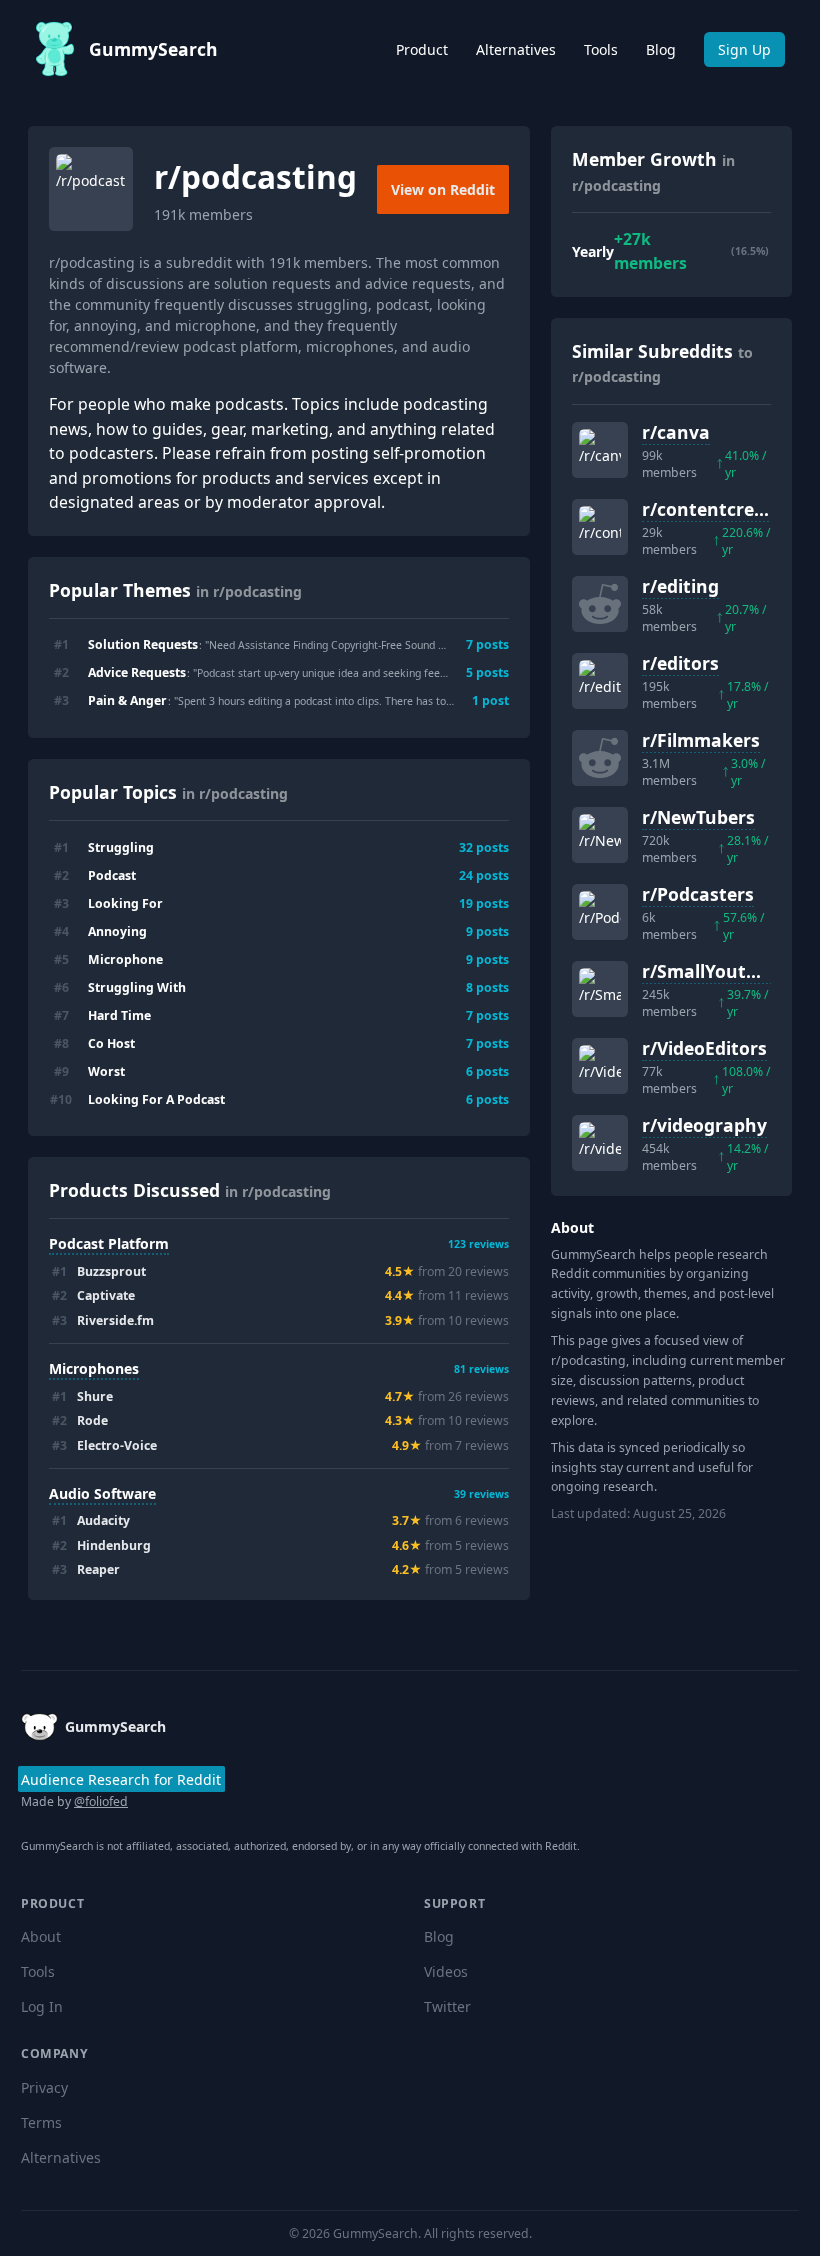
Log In (42, 2006)
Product (422, 49)
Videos (446, 1971)
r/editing (680, 586)
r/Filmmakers (701, 740)
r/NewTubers (698, 817)
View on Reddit (443, 189)
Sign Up (744, 49)
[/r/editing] (600, 604)
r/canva (676, 432)
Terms (41, 2122)
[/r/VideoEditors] (600, 1066)
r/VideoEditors (704, 1048)
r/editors (680, 663)
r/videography (704, 1125)
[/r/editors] (600, 681)
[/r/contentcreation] (600, 527)
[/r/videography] (600, 1143)
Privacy (44, 2087)
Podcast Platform (109, 1243)
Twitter (447, 2006)
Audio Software (102, 1493)
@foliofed (101, 1801)
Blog (661, 49)
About (41, 1936)
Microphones (94, 1368)
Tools (601, 49)
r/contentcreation (721, 509)
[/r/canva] (600, 450)
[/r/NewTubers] (600, 835)
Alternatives (516, 49)
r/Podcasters (698, 894)
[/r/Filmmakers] (600, 758)
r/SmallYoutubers (719, 971)
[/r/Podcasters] (600, 912)
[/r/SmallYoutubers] (600, 989)
